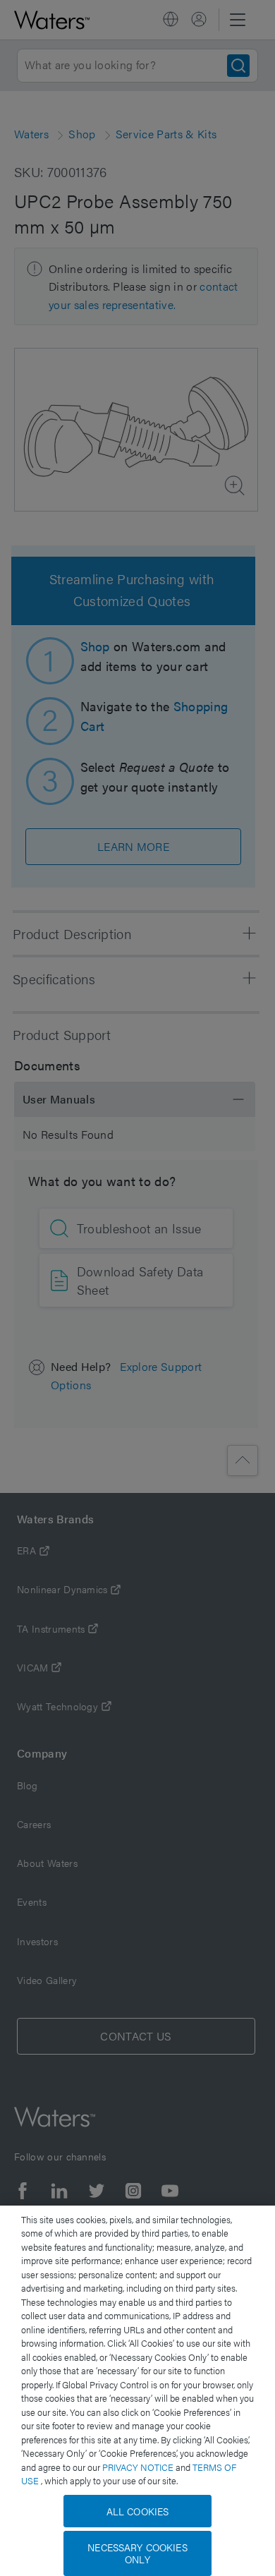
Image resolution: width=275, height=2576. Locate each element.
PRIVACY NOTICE (139, 2467)
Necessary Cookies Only (137, 2553)
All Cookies (138, 2511)
